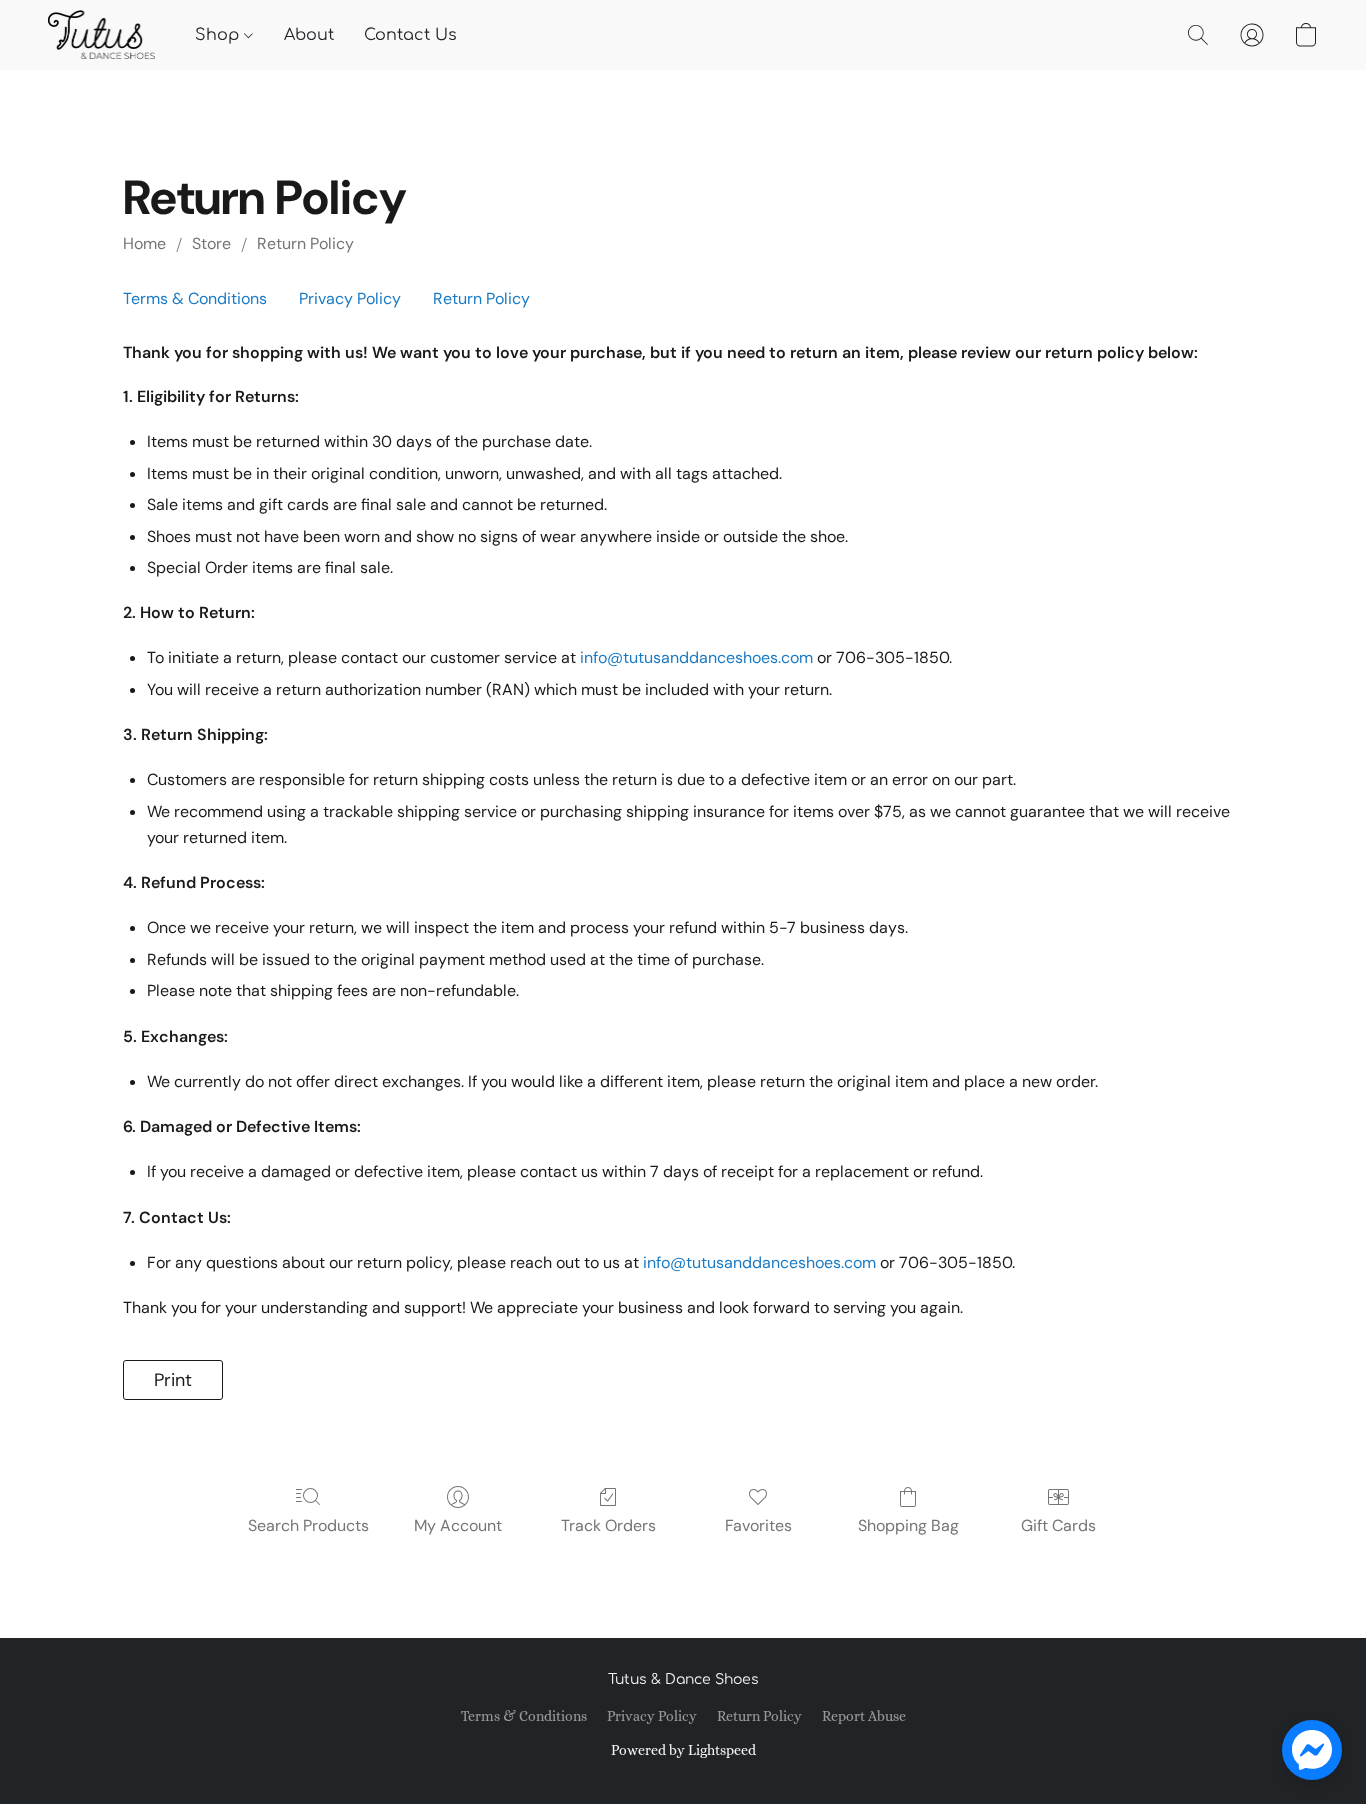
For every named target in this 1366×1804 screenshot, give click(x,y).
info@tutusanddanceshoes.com (696, 657)
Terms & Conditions (195, 298)
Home (144, 243)
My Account (458, 1525)
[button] (101, 35)
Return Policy (305, 243)
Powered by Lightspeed (683, 1750)
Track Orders (608, 1525)
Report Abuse (864, 1716)
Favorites (758, 1525)
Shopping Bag (908, 1525)
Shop (219, 35)
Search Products (308, 1525)
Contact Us (410, 35)
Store (211, 243)
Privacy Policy (350, 298)
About (309, 35)
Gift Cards (1058, 1525)
